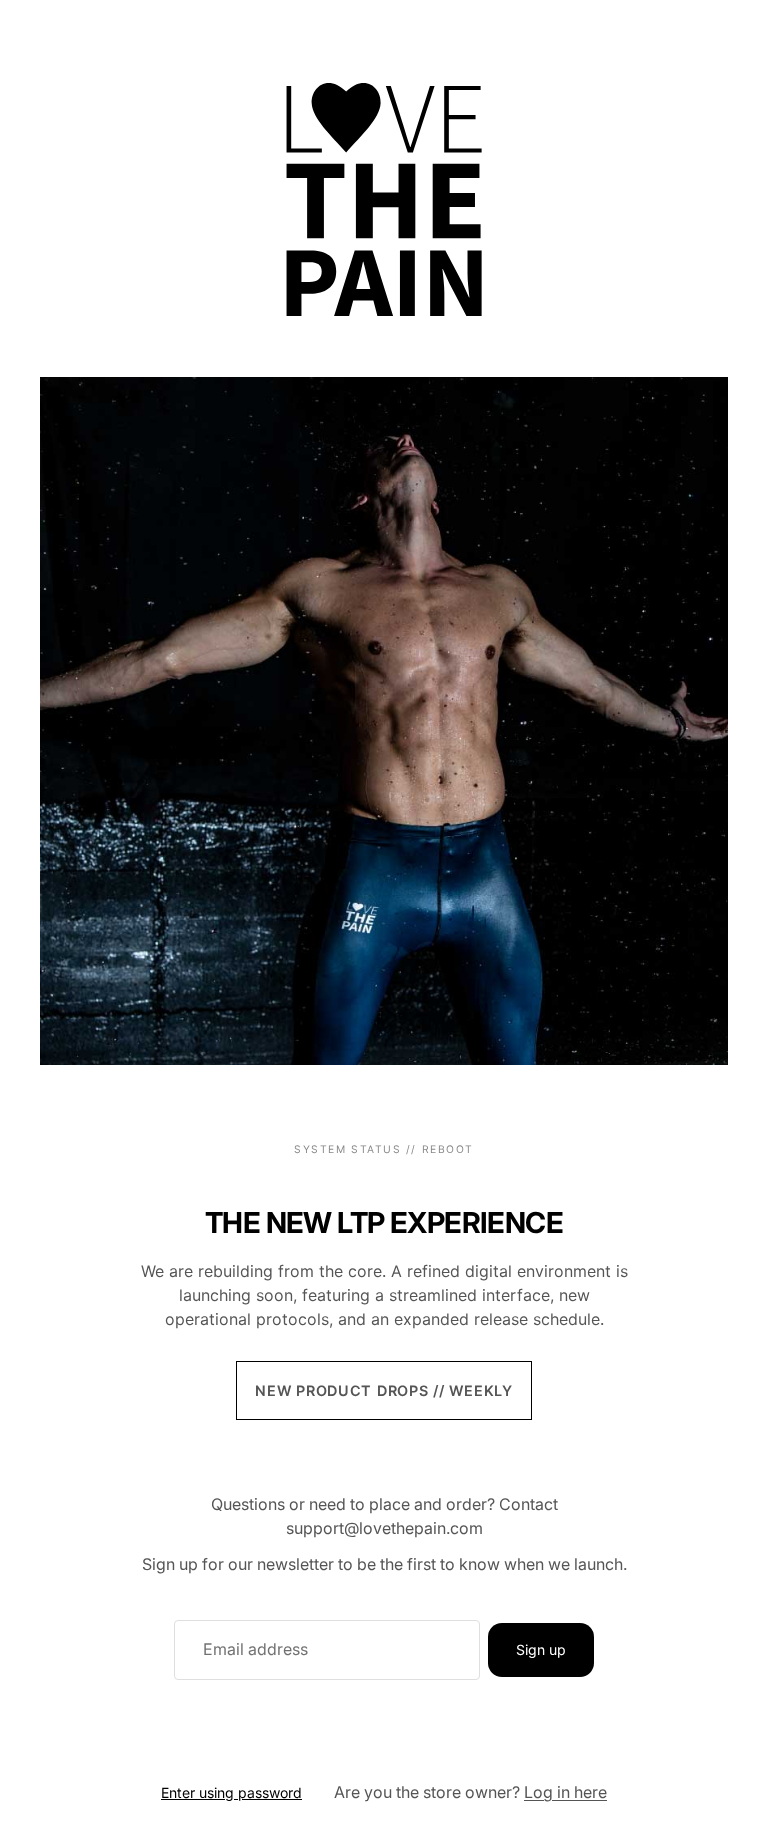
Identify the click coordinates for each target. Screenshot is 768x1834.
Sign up (541, 1649)
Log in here (565, 1792)
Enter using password (231, 1792)
